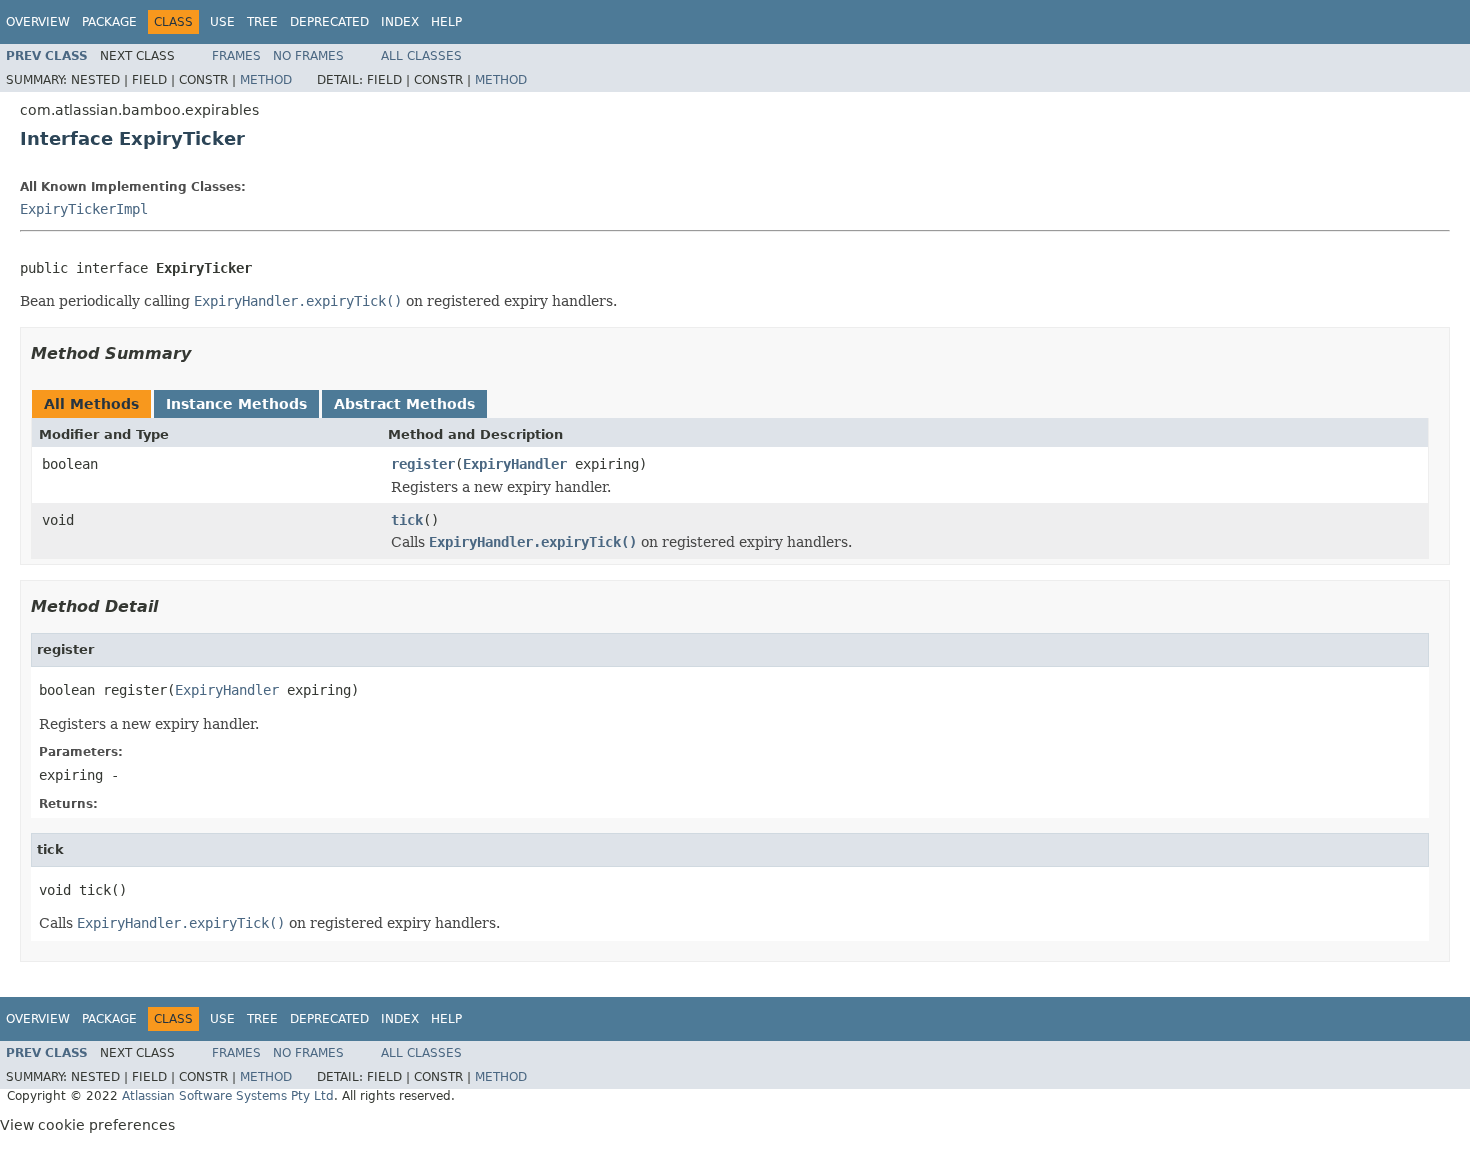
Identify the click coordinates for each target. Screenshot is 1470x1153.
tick (407, 520)
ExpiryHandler (515, 464)
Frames (236, 56)
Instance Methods (236, 404)
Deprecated (329, 22)
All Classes (421, 56)
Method (266, 80)
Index (400, 22)
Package (109, 22)
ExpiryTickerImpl (84, 209)
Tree (262, 22)
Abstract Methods (404, 404)
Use (222, 22)
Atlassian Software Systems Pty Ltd (228, 1096)
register (423, 464)
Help (446, 22)
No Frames (308, 56)
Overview (38, 22)
